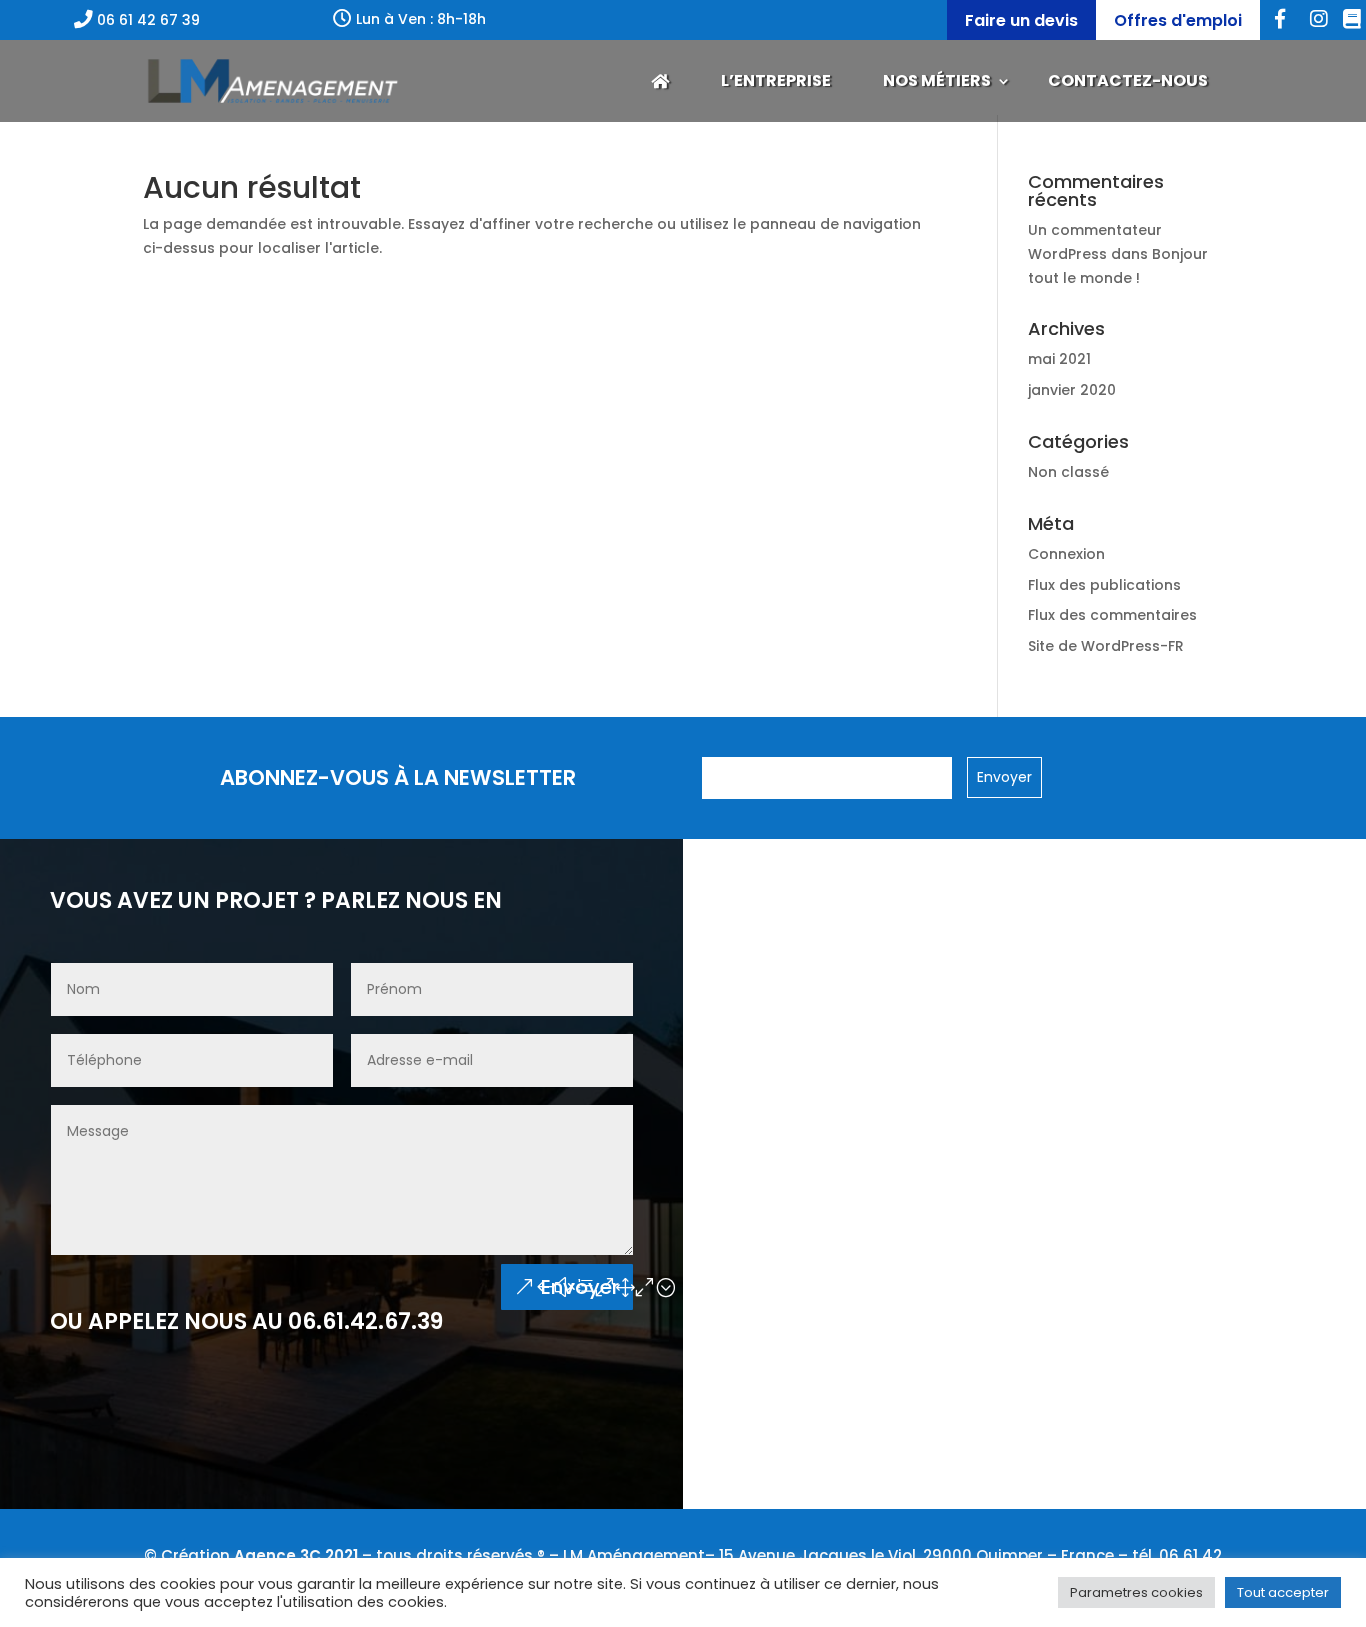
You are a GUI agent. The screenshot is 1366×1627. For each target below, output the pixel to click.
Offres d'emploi (1178, 20)
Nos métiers (937, 80)
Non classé (1068, 472)
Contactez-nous (1128, 80)
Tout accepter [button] (1283, 1592)
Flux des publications (1104, 585)
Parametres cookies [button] (1136, 1592)
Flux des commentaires (1112, 615)
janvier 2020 (1072, 390)
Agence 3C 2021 (296, 1555)
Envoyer (580, 1287)
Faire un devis (1021, 20)
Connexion (1066, 554)
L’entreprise (776, 80)
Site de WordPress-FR (1106, 646)
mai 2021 (1059, 359)
